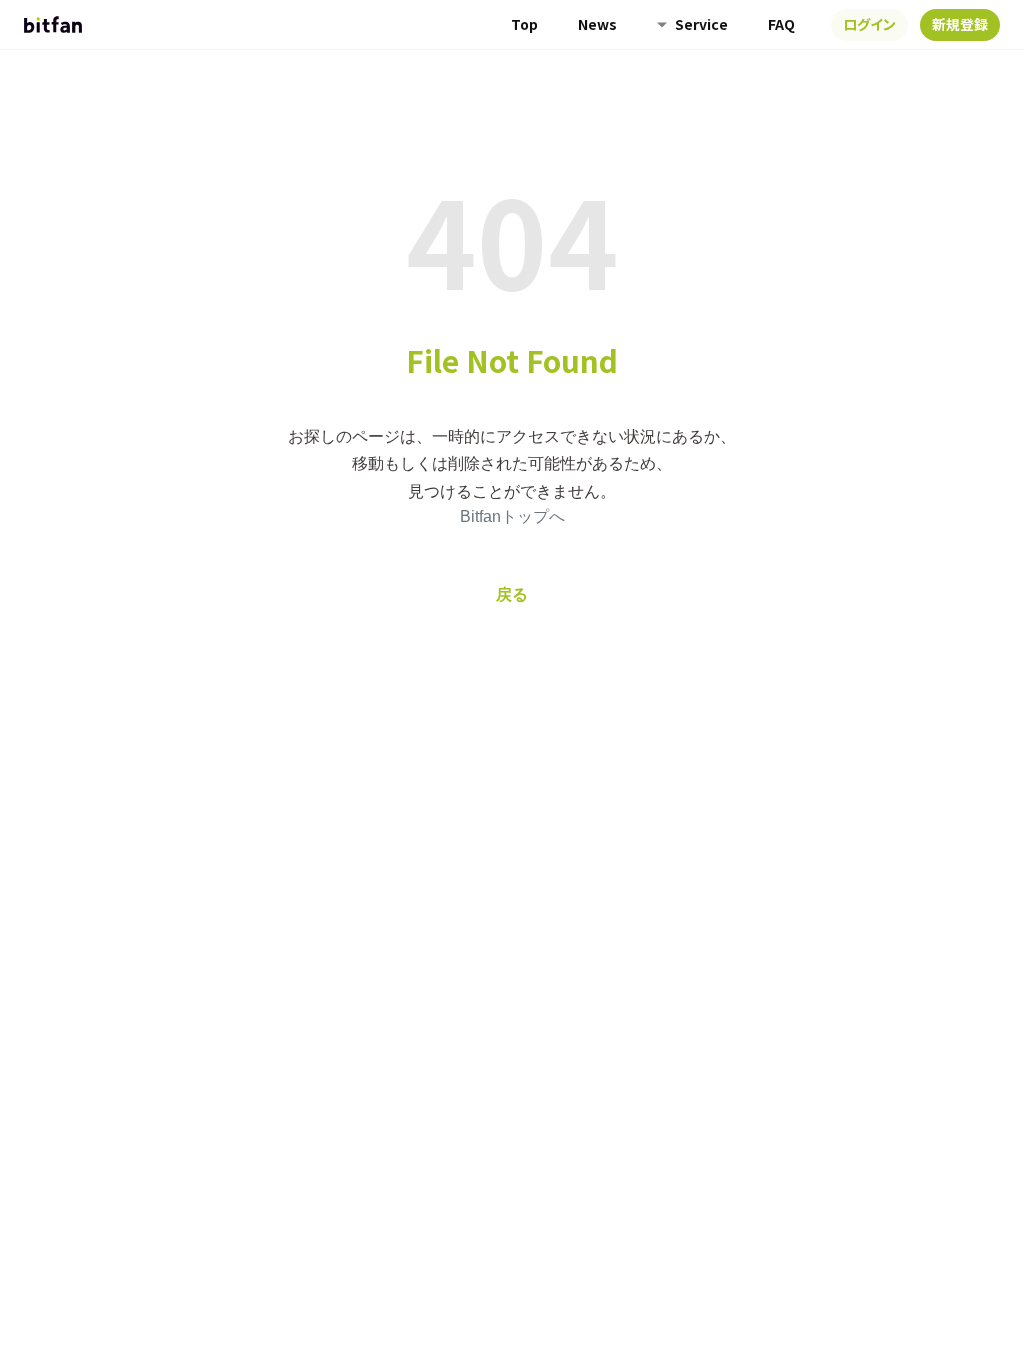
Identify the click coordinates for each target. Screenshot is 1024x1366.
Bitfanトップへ (512, 516)
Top (524, 24)
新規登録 (960, 24)
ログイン (869, 24)
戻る (512, 594)
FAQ (781, 24)
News (597, 24)
